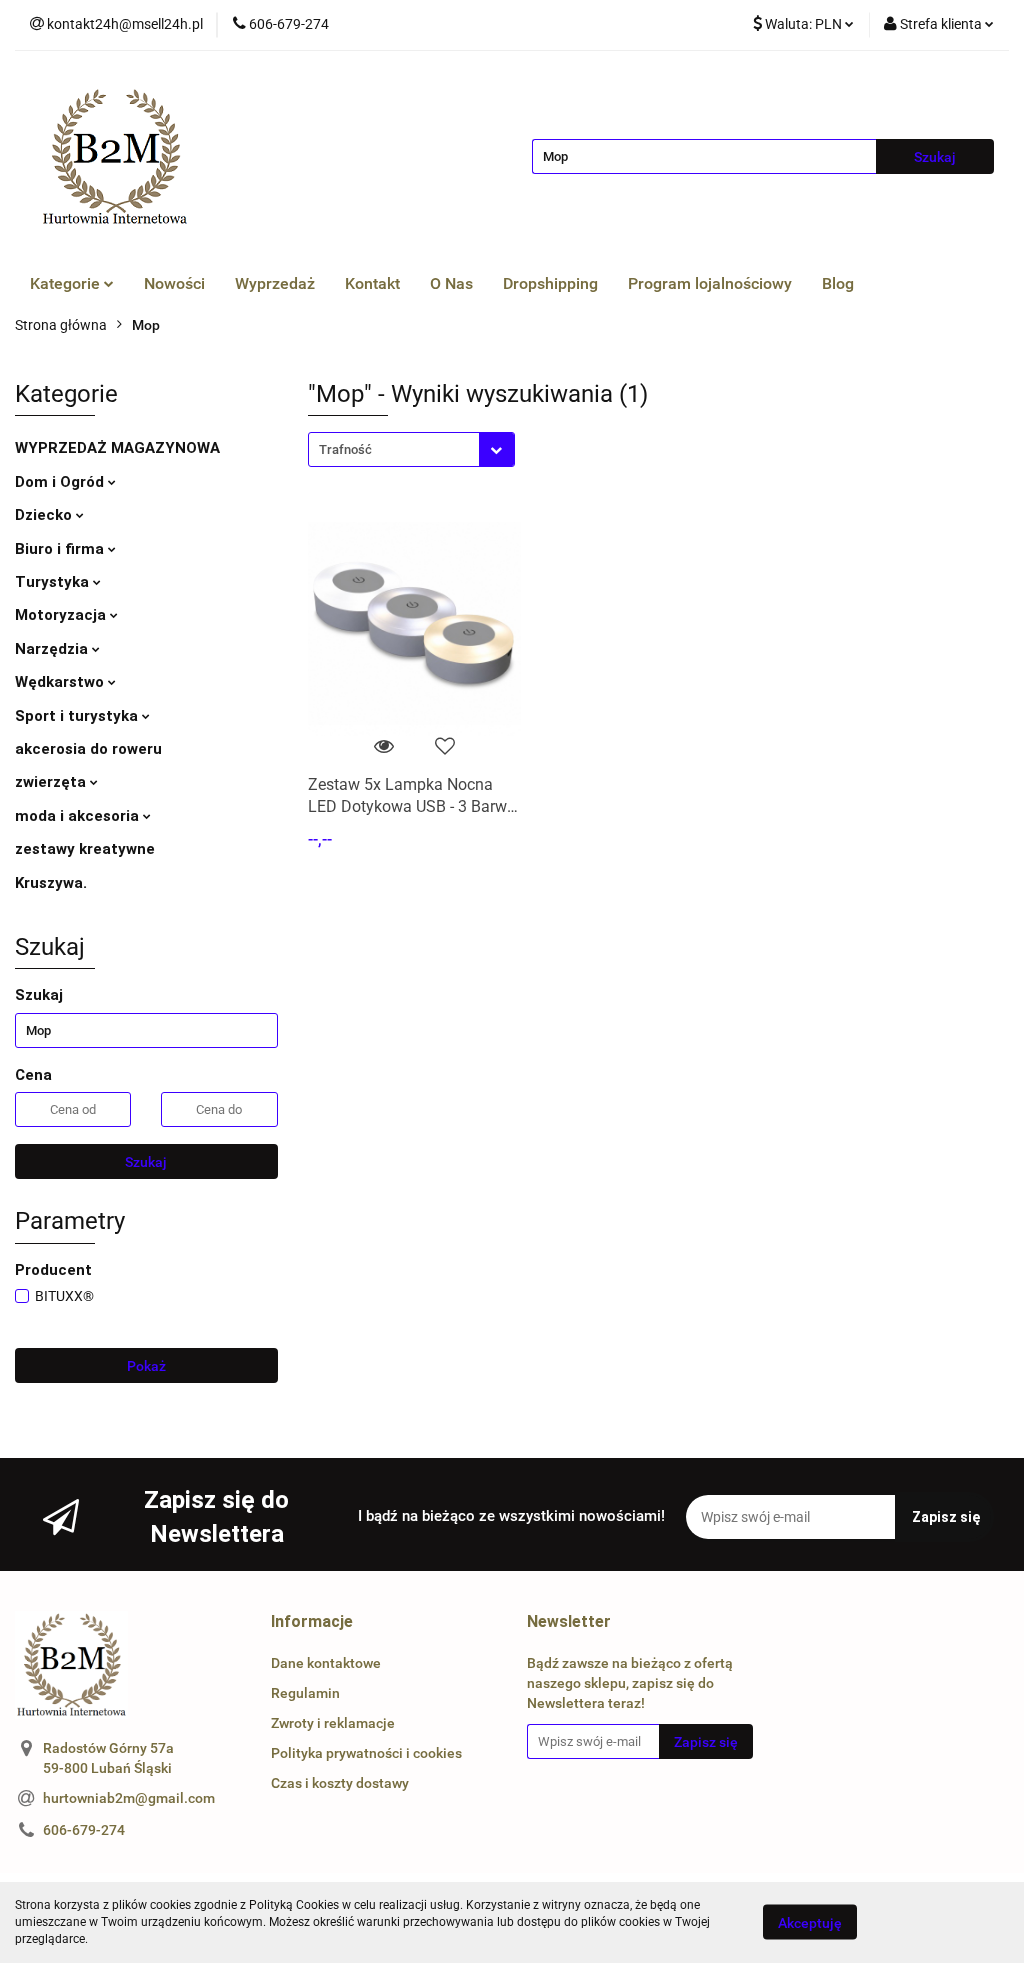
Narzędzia (53, 649)
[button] (312, 1622)
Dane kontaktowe (326, 1663)
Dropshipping (550, 283)
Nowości (174, 283)
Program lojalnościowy (710, 283)
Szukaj (146, 1162)
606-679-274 (84, 1830)
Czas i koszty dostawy (340, 1783)
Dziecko (45, 515)
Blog (838, 283)
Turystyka (54, 582)
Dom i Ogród (61, 482)
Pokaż (146, 1366)
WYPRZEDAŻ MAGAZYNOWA (117, 448)
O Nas (451, 283)
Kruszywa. (51, 883)
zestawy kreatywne (85, 849)
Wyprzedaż (275, 283)
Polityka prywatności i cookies (366, 1753)
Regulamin (305, 1693)
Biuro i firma (61, 549)
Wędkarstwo (61, 682)
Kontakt (372, 283)
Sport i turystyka (78, 716)
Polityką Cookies (294, 1905)
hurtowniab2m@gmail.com (129, 1798)
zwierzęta (52, 782)
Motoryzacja (62, 615)
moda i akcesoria (79, 816)
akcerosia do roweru (88, 749)
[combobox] (411, 449)
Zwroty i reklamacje (333, 1723)
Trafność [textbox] (345, 449)
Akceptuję (810, 1923)
